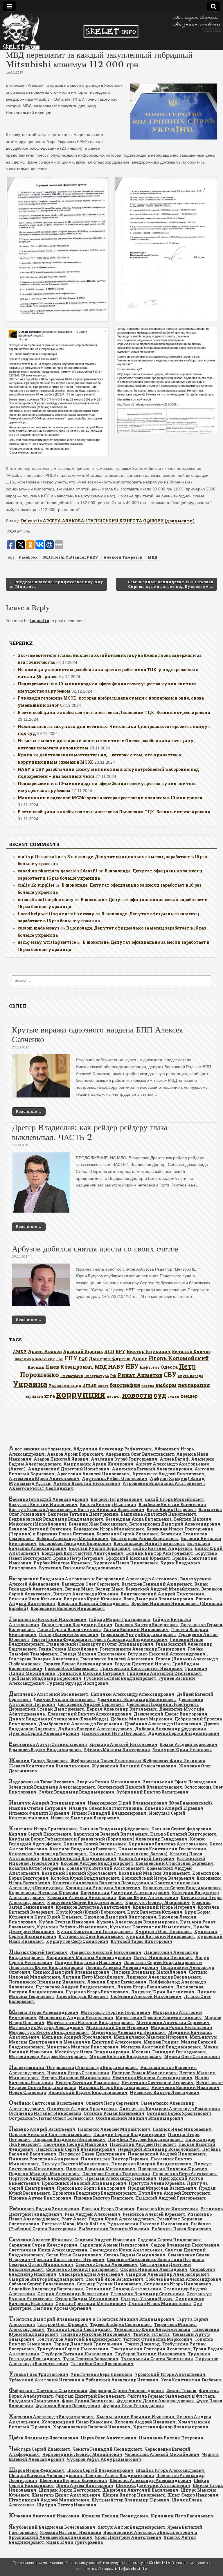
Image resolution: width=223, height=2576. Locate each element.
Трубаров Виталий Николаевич (77, 2354)
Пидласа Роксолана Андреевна (44, 2159)
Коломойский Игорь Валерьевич (158, 1878)
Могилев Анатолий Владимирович (161, 2047)
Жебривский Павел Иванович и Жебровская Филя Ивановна (138, 1761)
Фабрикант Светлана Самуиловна (48, 2391)
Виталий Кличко (191, 1351)
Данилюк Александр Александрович (132, 1694)
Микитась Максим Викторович (82, 2047)
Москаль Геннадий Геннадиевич (169, 2052)
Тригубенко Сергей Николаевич (73, 2349)
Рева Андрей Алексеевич (92, 2214)
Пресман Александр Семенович (121, 2178)
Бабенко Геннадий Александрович (48, 1499)
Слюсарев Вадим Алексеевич (91, 2274)
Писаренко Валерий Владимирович (151, 2164)
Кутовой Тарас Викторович (141, 1941)
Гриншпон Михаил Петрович (91, 1673)
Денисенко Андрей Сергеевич (91, 1704)
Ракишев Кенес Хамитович (167, 2209)
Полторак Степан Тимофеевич (116, 2174)
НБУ (132, 1366)
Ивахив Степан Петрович (38, 1808)
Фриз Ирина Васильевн (88, 2401)
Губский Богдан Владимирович (120, 1678)
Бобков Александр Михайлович (72, 1538)
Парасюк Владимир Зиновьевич (69, 2139)
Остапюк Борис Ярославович (179, 2113)
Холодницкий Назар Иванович (77, 2422)
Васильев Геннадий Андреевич (157, 1584)
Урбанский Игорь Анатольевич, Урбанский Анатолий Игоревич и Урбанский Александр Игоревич (108, 2377)
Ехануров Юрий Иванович (182, 1750)
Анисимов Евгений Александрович (152, 1469)
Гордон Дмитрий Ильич (142, 1664)
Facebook (28, 557)
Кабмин (36, 1367)
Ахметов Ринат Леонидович (41, 1488)
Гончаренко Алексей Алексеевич (117, 1659)
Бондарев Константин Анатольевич (83, 1553)
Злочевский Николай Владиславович (140, 1787)
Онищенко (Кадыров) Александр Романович (170, 2109)
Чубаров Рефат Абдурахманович (104, 2459)
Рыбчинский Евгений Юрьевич (114, 2229)
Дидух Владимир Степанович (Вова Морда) (59, 1719)
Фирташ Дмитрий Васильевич (90, 2396)
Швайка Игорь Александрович (170, 2470)
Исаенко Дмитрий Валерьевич (85, 1818)
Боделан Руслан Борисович (100, 1548)
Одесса (169, 1367)
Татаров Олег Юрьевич (63, 2324)
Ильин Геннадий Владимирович (109, 1813)
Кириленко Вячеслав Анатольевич (168, 1844)
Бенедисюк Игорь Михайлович (109, 1529)
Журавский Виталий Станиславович (134, 1766)
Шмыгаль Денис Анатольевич (66, 2495)
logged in (40, 621)
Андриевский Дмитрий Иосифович (69, 1469)
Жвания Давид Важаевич (38, 1761)
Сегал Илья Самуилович (74, 2255)
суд (160, 1395)
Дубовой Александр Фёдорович (171, 1729)
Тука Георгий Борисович (91, 2359)
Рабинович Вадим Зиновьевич (44, 2209)
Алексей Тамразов (123, 557)
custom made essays (38, 928)
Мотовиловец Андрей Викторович (48, 2056)
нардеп (114, 1396)
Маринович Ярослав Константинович (159, 2018)
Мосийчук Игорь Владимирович (92, 2052)
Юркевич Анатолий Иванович (44, 2516)
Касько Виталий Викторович (183, 1834)
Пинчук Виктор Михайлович (75, 2164)
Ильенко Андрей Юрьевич (174, 1808)
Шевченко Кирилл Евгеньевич (73, 2480)
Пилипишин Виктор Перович (114, 2159)
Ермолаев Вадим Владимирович (45, 1750)
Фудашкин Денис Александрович (155, 2401)
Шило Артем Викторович (85, 2485)
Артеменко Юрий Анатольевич (44, 1478)
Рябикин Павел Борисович (182, 2229)
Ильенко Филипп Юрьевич (39, 1813)
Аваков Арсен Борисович (75, 1454)
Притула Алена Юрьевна (157, 2183)
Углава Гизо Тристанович (38, 2374)
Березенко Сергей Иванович (127, 1534)
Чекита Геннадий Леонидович (107, 2449)
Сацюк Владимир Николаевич (185, 2245)
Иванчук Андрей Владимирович (47, 1803)
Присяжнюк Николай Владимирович (84, 2183)
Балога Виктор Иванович (108, 1505)
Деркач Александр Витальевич (122, 1709)
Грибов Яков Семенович (71, 1668)
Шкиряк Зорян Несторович (69, 2490)
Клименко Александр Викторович (48, 1854)
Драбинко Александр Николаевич (163, 1724)
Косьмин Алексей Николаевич (82, 1897)
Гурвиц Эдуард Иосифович (78, 1683)
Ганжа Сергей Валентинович (69, 1630)
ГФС (83, 1359)
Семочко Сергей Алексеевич (107, 2264)
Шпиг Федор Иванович (193, 2495)
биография (125, 1385)
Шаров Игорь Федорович (37, 2470)
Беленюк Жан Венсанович (98, 1524)
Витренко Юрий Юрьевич (92, 1599)
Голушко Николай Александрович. (167, 1654)
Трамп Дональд (142, 2344)
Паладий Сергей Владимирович (129, 2134)
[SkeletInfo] (111, 32)
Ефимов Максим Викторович (117, 1750)
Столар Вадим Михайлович (87, 2299)
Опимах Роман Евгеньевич (114, 2113)
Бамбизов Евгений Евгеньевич (172, 1505)
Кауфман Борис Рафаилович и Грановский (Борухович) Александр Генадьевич (98, 1839)
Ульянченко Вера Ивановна (101, 2374)
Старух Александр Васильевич (73, 2294)
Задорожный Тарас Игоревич (42, 1782)
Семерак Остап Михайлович (41, 2264)
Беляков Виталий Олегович (40, 1529)
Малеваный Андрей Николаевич (76, 2018)
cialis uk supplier (36, 885)
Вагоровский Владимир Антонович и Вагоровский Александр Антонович (93, 1579)
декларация (194, 1385)
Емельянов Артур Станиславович (48, 1744)
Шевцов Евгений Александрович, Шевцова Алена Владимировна (81, 2476)
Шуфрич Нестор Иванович (67, 2505)
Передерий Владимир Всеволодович (159, 2149)
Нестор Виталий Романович (87, 2083)
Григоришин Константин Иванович (141, 1668)
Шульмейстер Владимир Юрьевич (131, 2500)
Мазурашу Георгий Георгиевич (116, 2012)
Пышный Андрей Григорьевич (171, 2198)
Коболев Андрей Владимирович (97, 1863)
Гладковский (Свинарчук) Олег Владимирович (100, 1644)
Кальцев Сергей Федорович (181, 1829)
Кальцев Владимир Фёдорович (114, 1829)
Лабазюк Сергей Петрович (38, 1952)
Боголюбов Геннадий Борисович (75, 1543)
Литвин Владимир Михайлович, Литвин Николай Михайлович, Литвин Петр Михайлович (108, 1974)
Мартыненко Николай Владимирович (90, 2022)
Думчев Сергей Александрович (44, 1733)
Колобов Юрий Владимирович (85, 1878)
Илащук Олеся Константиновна (105, 1808)
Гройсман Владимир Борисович (45, 1678)
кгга (50, 1396)
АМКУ (20, 1352)
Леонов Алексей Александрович (122, 1967)
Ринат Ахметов (140, 1375)
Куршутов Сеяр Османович (77, 1941)
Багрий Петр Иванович (117, 1499)
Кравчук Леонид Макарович (157, 1902)
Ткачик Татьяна (151, 2334)
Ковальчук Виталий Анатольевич (105, 1868)
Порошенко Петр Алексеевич (185, 2174)
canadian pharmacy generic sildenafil (58, 871)
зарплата (34, 1396)
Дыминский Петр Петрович (114, 1733)
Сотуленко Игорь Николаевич (178, 2284)
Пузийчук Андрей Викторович (174, 2193)
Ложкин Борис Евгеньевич (117, 1982)
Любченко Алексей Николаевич (146, 1996)
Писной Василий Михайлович (101, 2169)
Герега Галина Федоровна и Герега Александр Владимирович (99, 1639)
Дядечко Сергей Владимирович (184, 1733)
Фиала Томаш (181, 2391)
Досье (140, 1358)
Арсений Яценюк (83, 1351)
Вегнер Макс (79, 1589)
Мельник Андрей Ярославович (76, 2037)
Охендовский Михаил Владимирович (140, 2118)
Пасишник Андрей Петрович (143, 2144)
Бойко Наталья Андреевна (163, 1548)
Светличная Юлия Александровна (48, 2250)
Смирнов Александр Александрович (167, 2274)
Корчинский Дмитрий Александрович (125, 1893)
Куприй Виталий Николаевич (160, 1936)
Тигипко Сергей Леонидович (79, 2329)
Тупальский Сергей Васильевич (157, 2359)
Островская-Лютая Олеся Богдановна (51, 2118)
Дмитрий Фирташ (110, 1359)
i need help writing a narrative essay (56, 914)
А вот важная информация (40, 1449)
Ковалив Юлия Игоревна (36, 1868)
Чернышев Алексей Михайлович (162, 2454)
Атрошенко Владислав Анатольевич (164, 1483)
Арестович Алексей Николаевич (93, 1474)
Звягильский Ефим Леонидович (180, 1782)
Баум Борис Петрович (171, 1509)
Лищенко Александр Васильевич (163, 1977)
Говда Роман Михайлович (68, 1649)
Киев (53, 1367)
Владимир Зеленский (35, 1359)
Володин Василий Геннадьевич (93, 1603)
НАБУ (116, 1366)
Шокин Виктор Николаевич (134, 2495)
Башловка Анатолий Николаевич (158, 1514)
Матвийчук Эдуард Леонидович (46, 2027)
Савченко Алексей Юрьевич (40, 2240)
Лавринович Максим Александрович (89, 1958)
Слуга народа (190, 1376)
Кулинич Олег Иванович (164, 1931)
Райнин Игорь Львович (108, 2209)
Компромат (77, 1367)
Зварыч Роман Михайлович (109, 1782)
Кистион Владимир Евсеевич (83, 1849)
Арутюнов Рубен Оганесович (115, 1478)
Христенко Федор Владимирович (171, 2427)
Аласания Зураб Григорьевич (124, 1459)
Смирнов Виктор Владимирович (46, 2279)
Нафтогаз (150, 1367)
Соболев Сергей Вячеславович (42, 2284)
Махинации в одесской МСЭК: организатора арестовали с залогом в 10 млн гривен (110, 798)
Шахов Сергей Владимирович (100, 2470)
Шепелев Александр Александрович (150, 2480)
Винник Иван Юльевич (35, 1599)
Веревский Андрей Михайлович (162, 1589)
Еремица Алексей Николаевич (123, 1744)
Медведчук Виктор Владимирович (49, 2032)
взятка (148, 1386)
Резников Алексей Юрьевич (154, 2214)
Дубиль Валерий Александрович (95, 1729)
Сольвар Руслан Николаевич (109, 2284)
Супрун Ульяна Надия (147, 2299)
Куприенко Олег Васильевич (91, 1936)
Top (209, 2562)
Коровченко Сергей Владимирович (182, 1888)
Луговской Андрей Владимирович (75, 1987)
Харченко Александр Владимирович (51, 2417)
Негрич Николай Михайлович (76, 2078)
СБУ (170, 1375)
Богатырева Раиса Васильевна (145, 1538)
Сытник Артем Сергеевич (62, 2308)
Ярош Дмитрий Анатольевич (128, 2537)
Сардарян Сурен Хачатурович (43, 2245)
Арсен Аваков (45, 1351)
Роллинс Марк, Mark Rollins (73, 2224)
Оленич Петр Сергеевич (112, 2103)
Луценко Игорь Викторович (97, 1992)
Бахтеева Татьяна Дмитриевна (83, 1514)
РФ (113, 1376)
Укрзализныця (65, 1385)
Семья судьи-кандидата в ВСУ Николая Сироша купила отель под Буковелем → (171, 584)
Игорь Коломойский (179, 1358)
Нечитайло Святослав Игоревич (158, 2083)
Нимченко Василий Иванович (185, 2087)
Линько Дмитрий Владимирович (71, 1972)
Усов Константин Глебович (191, 2380)
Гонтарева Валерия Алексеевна (43, 1659)
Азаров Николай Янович (61, 1459)
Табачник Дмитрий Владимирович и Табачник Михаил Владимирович (91, 2319)
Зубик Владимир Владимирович (77, 1792)
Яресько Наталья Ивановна (71, 2532)
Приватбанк (72, 1376)
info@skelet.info (131, 2569)
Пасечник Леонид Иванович (75, 2144)
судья (173, 1396)
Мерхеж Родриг (161, 2042)
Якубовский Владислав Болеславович (52, 2527)
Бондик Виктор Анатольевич (159, 1553)
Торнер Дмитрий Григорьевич (88, 2344)
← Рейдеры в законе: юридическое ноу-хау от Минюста (56, 584)
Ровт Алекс (74, 2219)
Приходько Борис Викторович (91, 2188)
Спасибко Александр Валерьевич (46, 2289)
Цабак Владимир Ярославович (44, 2438)
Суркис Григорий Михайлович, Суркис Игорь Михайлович (123, 2304)
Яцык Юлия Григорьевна (74, 2542)
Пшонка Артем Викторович (40, 2198)
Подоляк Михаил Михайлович (44, 2174)
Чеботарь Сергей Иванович (39, 2449)
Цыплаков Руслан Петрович (171, 2438)
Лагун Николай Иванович (163, 1958)
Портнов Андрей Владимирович (46, 2178)
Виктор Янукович (149, 1351)
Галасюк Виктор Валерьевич (146, 1625)
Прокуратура (97, 1376)
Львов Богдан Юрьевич (82, 1996)
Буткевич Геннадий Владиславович (80, 1568)
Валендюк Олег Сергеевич (90, 1584)
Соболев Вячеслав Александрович (184, 2279)
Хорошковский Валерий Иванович (92, 2427)
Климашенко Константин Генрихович (162, 1849)
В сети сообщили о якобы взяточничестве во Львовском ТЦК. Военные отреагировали (114, 712)
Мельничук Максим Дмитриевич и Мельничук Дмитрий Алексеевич (113, 2039)
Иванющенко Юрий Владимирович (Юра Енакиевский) (150, 1803)
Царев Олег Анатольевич (109, 2438)
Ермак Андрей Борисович (189, 1744)
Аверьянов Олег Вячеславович (140, 1454)
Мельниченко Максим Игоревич (150, 2037)
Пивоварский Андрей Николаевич (167, 2154)
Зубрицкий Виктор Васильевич (152, 1792)
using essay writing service (47, 942)
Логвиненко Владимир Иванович (47, 1982)
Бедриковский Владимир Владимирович (56, 1519)
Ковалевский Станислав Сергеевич (175, 1863)
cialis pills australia (39, 857)
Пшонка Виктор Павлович (103, 2198)
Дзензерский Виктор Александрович (89, 1714)
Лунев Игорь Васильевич (145, 1987)
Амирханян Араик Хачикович (98, 1464)
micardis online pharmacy (46, 900)
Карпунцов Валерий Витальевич (111, 1834)
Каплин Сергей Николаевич (40, 1834)
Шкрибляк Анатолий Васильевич (140, 2490)
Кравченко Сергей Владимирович (85, 1902)
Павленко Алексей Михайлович (114, 2129)
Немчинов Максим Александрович (152, 2078)
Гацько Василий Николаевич (136, 1630)
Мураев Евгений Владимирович (125, 2056)
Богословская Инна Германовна (149, 1543)
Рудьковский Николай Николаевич (148, 2224)
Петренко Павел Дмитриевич (92, 2154)
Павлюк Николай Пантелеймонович (50, 2134)
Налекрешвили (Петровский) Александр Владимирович (73, 2067)
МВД (152, 557)
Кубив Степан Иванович (67, 1922)
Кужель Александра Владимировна (137, 1922)
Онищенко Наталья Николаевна (45, 2113)
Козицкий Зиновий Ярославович (79, 1873)
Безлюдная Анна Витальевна (139, 1519)
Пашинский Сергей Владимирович (76, 2149)
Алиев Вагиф (174, 1459)
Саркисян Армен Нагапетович (114, 2245)
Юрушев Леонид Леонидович (115, 2516)
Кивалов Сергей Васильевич (95, 1844)
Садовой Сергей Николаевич (169, 2240)
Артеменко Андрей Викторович (168, 1474)
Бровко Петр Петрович (78, 1558)
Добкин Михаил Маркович (141, 1719)
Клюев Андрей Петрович (147, 1858)
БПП (109, 1351)
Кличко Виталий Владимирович (79, 1858)
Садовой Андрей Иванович (105, 2240)
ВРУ (121, 1351)
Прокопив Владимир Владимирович (94, 2193)
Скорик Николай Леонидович (154, 2269)
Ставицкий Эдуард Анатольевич (123, 2289)
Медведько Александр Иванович (128, 2032)
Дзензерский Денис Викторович (171, 1714)
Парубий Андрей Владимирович (145, 2139)
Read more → (29, 1111)
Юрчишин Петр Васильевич (182, 2516)
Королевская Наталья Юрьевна (43, 1893)
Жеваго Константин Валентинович (49, 1766)
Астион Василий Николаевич (87, 1483)
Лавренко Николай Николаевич (106, 1952)
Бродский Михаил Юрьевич (138, 1558)
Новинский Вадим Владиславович (88, 2092)
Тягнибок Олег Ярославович (102, 2364)
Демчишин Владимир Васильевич (137, 1699)
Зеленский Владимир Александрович (52, 1787)
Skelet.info (159, 2563)
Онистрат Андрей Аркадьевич (82, 2109)
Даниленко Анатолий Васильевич (48, 1694)
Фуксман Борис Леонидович (68, 2406)
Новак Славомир (27, 2092)
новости (137, 1395)
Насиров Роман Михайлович (144, 2073)
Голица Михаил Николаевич (93, 1654)
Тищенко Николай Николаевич (96, 2334)
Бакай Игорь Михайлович (174, 1499)
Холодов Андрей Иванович (145, 2422)
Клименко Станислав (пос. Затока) (128, 1854)
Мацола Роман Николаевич (181, 2027)
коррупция (81, 1394)
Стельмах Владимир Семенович (147, 2294)
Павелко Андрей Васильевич (42, 2129)
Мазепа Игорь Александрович (44, 2012)
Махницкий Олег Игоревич (117, 2027)
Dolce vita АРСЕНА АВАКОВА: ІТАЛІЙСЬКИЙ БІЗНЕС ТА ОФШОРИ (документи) (108, 521)
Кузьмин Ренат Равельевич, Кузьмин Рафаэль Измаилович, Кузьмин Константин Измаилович (112, 1924)
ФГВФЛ (90, 1385)
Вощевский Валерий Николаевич (68, 1608)
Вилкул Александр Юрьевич (86, 1594)
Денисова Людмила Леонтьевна (162, 1704)
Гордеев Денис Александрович (78, 1664)
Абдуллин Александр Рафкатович (113, 1449)
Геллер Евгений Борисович (69, 1634)
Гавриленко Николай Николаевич (48, 1619)
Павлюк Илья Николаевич (182, 2129)
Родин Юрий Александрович (122, 2219)
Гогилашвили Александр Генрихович (143, 1649)
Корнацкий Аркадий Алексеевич (103, 1888)
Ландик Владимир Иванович (88, 1962)
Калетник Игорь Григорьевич (43, 1829)
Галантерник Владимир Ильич (77, 1625)
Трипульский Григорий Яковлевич (151, 2349)
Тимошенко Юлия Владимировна (152, 2329)
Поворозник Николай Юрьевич (173, 2169)
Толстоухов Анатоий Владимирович (79, 2339)
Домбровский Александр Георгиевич (81, 1724)
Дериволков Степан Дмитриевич (46, 1709)
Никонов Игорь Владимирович (114, 2087)
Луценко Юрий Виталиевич (163, 1992)
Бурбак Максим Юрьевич (62, 1563)
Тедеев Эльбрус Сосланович (121, 2324)
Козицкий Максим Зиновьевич (154, 1873)
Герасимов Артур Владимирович (138, 1634)
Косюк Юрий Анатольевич (148, 1897)
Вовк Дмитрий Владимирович (158, 1599)
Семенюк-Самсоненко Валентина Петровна (156, 2259)
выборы (166, 1385)
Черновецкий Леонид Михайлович (82, 2454)
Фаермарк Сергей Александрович (127, 2391)
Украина (30, 1384)
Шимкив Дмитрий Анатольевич (153, 2485)
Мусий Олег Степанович (192, 2056)
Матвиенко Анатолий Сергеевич (173, 2022)
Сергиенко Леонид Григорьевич (82, 2269)
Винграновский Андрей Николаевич (162, 1594)
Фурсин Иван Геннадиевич (133, 2406)
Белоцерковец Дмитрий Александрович (175, 1524)
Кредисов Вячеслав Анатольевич (93, 1907)
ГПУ (71, 1358)
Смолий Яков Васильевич (114, 2279)
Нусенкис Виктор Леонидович (165, 2092)
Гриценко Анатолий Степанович (164, 1673)
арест (103, 1386)
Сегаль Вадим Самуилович (135, 2255)
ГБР (60, 1359)
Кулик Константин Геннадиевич (95, 1931)
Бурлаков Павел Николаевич (126, 1563)
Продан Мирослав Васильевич (162, 2188)
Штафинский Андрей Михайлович (49, 2500)
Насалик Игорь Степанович (78, 2073)
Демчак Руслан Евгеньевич (64, 1699)
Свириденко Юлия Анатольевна (126, 2250)
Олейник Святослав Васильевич (46, 2103)
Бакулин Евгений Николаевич (43, 1505)
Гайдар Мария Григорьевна (120, 1619)
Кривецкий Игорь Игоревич (164, 1907)
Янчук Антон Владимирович (131, 2527)
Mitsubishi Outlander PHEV (71, 557)
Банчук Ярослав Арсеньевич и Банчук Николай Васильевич (77, 1509)
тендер (189, 1396)
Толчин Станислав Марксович (158, 2339)
